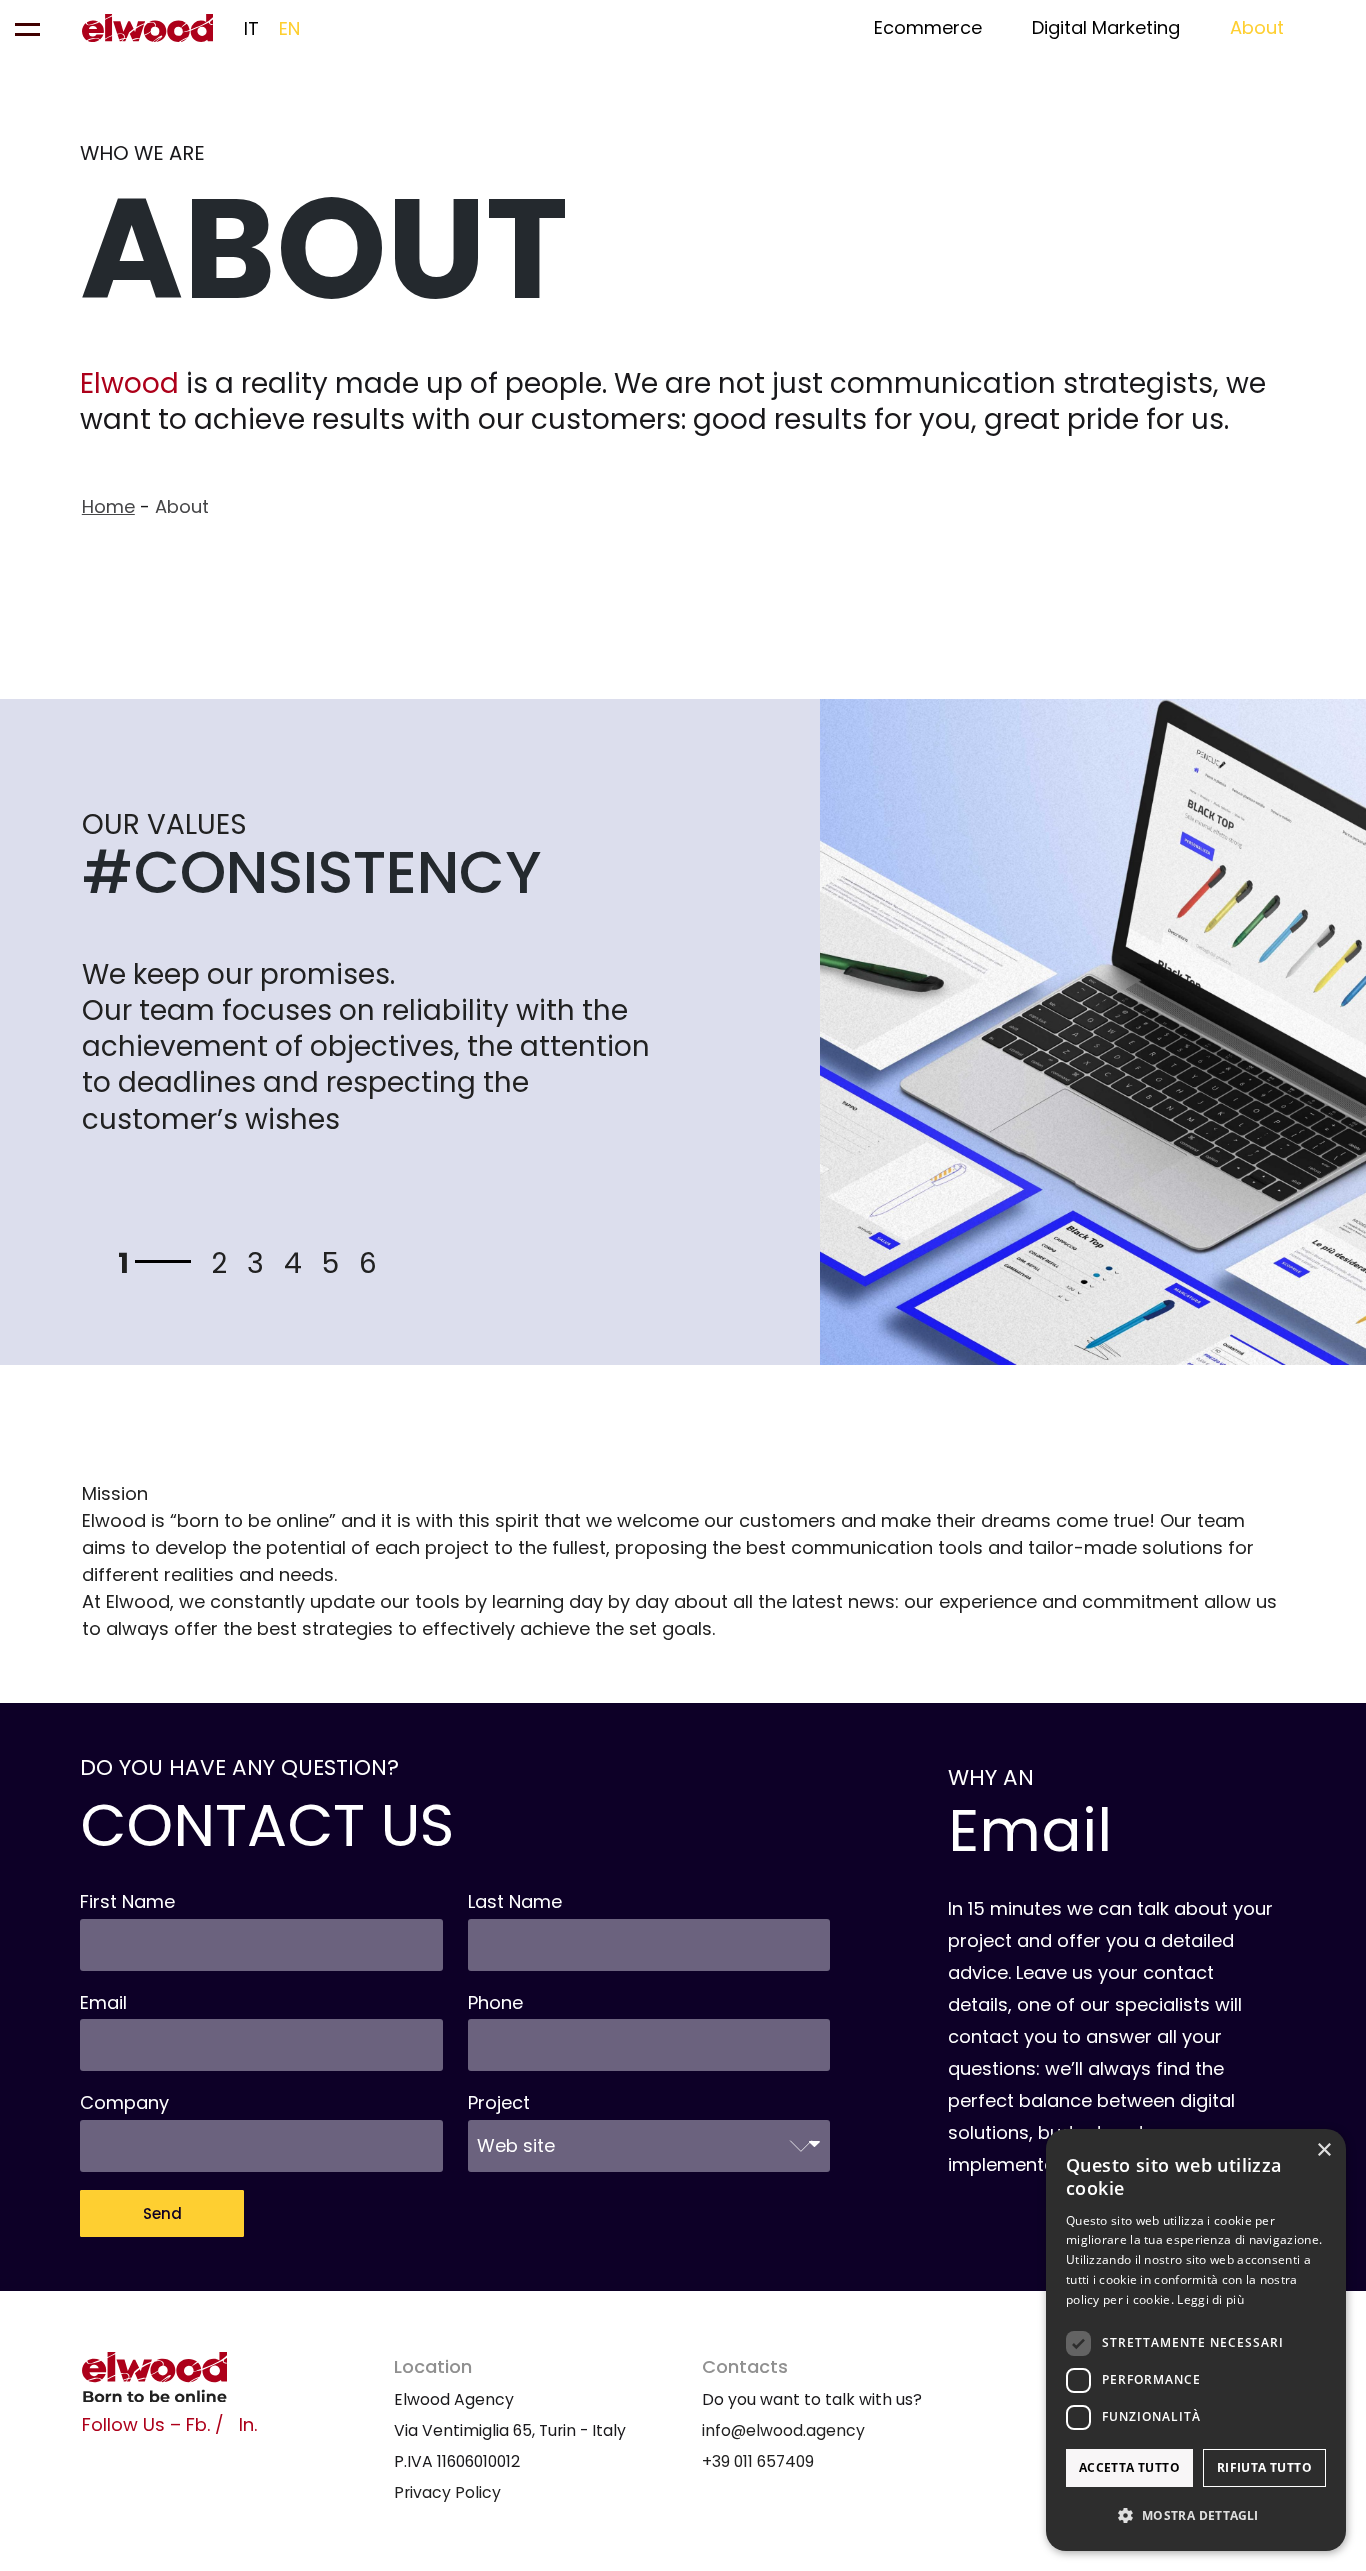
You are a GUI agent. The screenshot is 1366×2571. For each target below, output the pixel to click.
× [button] (1323, 2150)
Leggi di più (1210, 2299)
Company (124, 2102)
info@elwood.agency (783, 2430)
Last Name (515, 1901)
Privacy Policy (447, 2492)
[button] (1196, 2515)
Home (108, 506)
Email (103, 2002)
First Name (127, 1901)
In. (248, 2424)
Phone (495, 2002)
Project (499, 2102)
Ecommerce (928, 27)
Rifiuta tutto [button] (1264, 2467)
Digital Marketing (1106, 27)
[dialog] (1196, 2340)
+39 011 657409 (758, 2461)
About (1257, 27)
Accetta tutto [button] (1129, 2467)
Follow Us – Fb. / (153, 2424)
